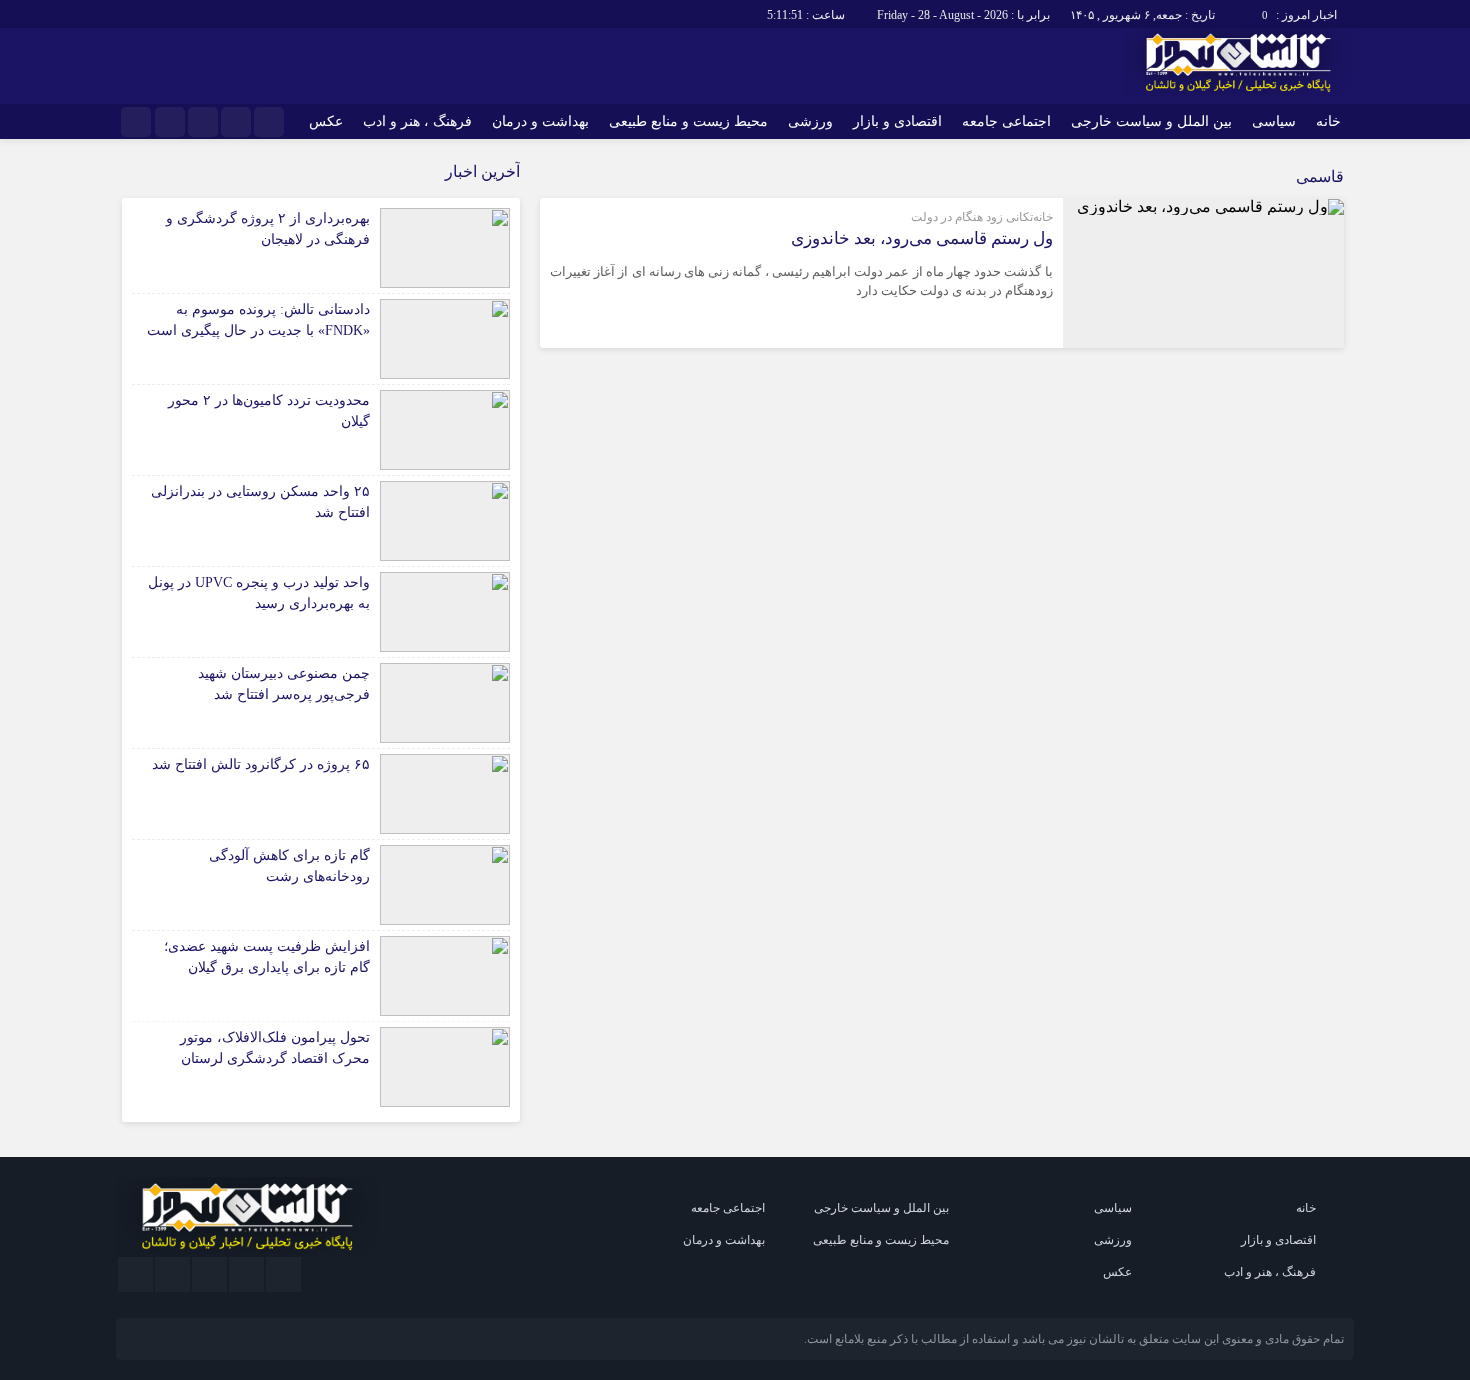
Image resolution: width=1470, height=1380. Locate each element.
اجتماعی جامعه (1006, 121)
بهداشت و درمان (540, 121)
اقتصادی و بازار (897, 121)
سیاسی (1274, 121)
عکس (326, 121)
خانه (1328, 121)
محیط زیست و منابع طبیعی (688, 121)
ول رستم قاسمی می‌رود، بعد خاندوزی (922, 238)
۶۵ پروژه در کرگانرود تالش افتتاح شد (261, 764)
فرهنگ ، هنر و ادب (417, 121)
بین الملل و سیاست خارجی (1151, 121)
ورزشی (810, 121)
